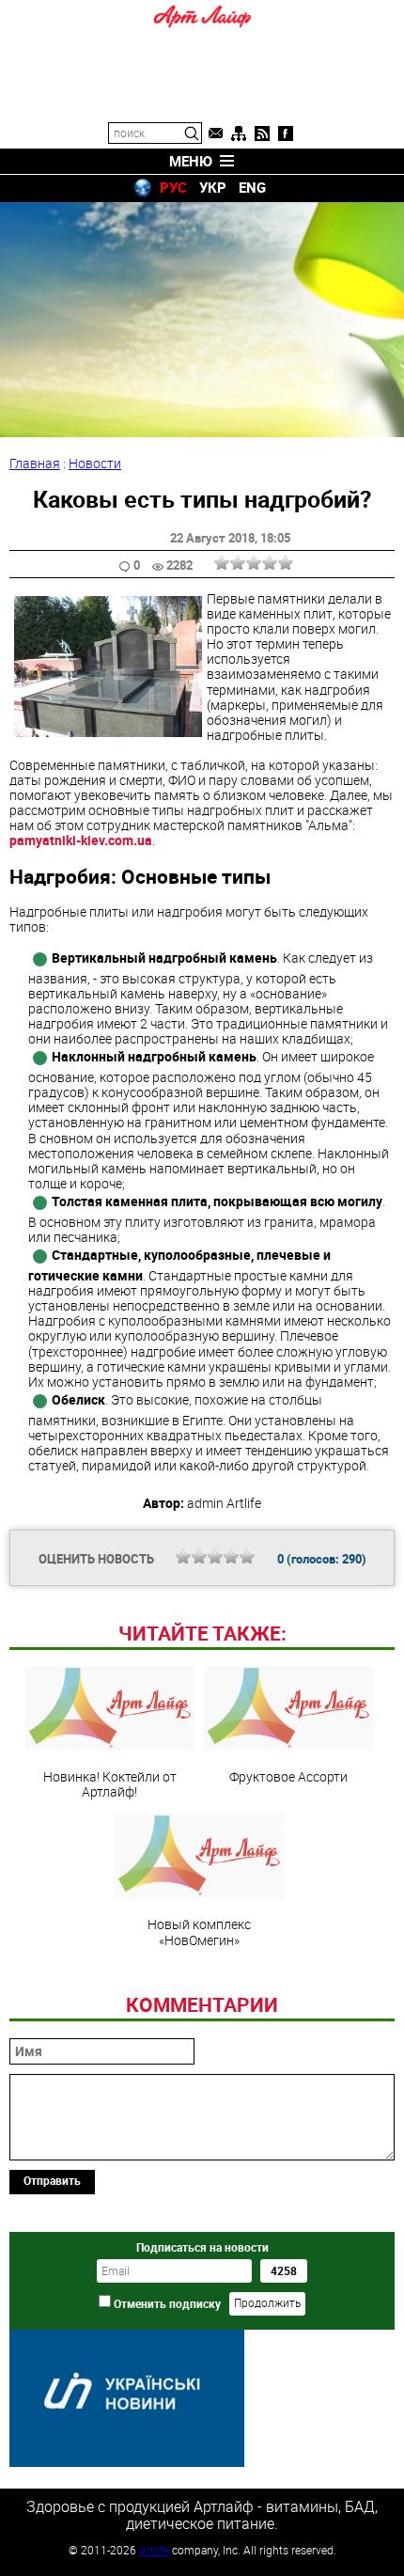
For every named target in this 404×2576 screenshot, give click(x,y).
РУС (173, 187)
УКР (213, 187)
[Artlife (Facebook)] (286, 134)
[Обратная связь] (215, 134)
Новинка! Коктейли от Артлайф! (110, 1783)
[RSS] (262, 134)
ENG (252, 187)
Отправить (52, 2180)
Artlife (154, 2550)
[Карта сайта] (239, 134)
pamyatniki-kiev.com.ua (81, 840)
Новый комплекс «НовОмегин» (199, 1931)
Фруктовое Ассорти (288, 1776)
